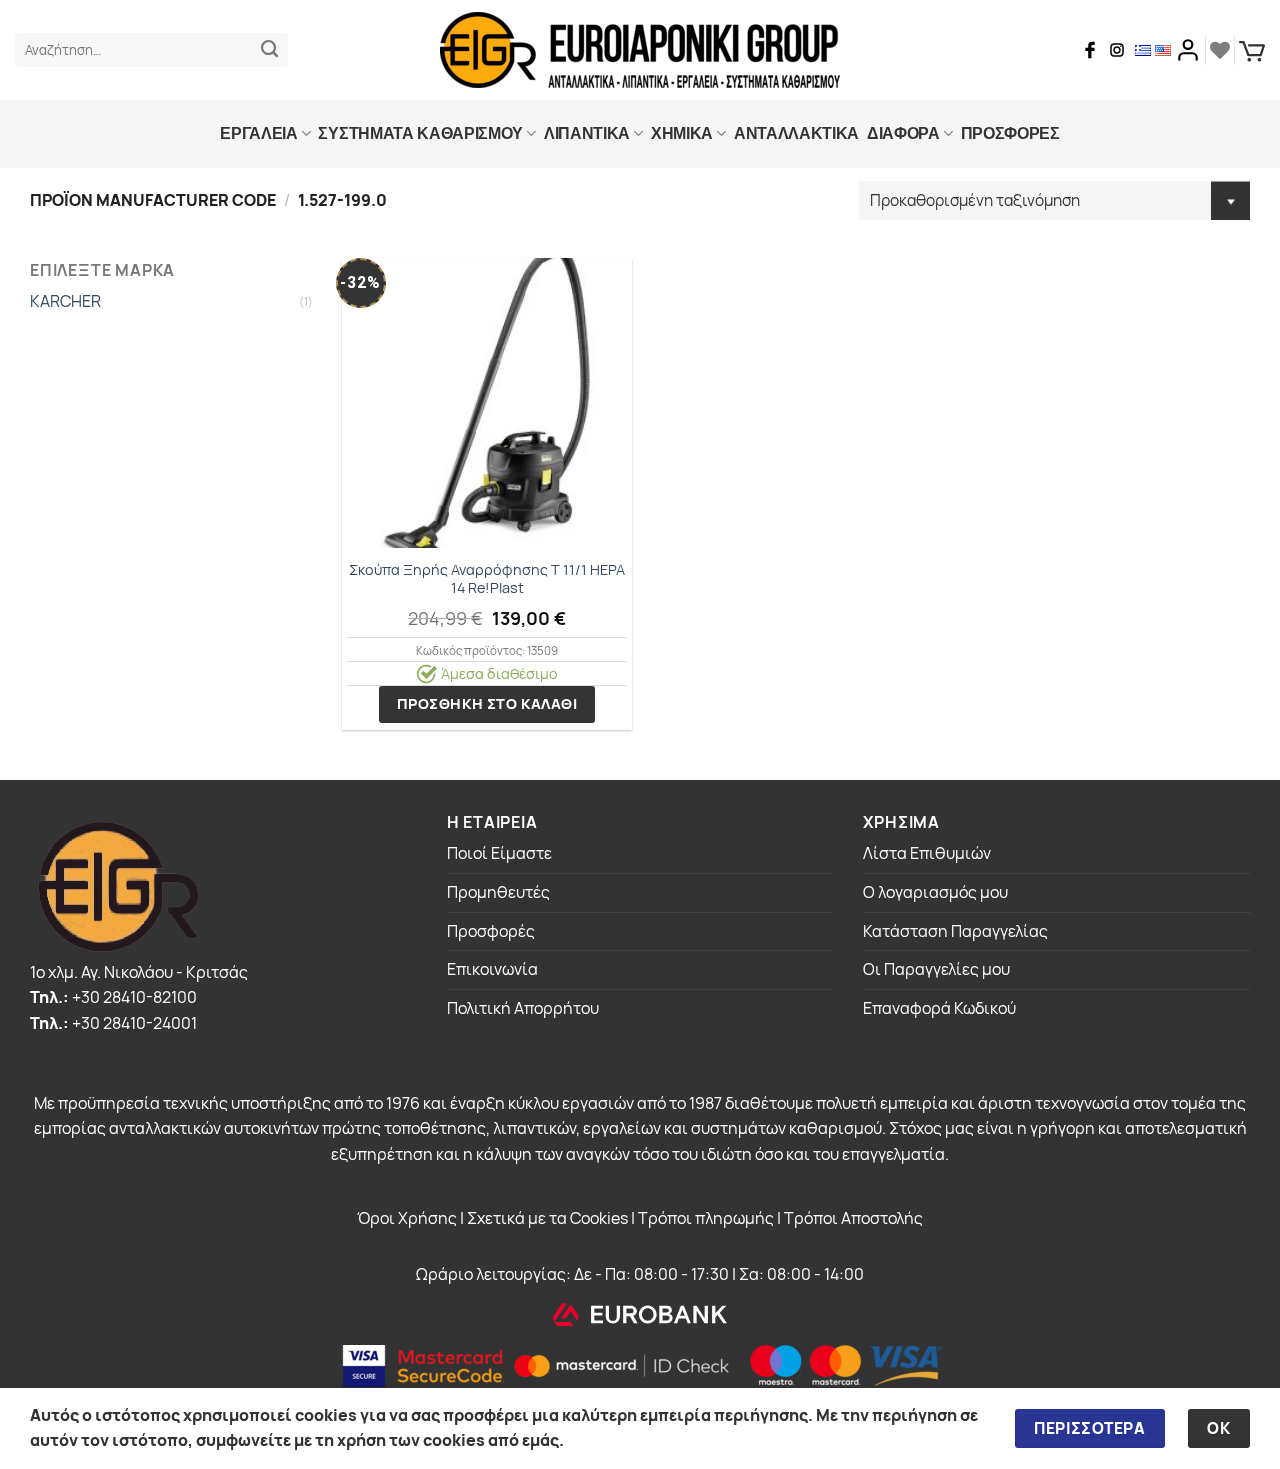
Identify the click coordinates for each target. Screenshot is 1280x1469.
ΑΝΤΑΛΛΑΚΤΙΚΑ (796, 133)
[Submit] (269, 50)
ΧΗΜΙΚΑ (682, 133)
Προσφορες (1010, 133)
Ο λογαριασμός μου (935, 892)
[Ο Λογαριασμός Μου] (1188, 50)
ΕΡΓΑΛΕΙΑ (258, 133)
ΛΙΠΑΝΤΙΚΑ (587, 133)
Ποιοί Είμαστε (499, 853)
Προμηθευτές (498, 892)
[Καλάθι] (1252, 50)
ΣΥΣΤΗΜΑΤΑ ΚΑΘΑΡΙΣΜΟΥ (420, 133)
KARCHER (65, 302)
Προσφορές (491, 931)
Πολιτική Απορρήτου (523, 1008)
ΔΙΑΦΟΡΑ (903, 133)
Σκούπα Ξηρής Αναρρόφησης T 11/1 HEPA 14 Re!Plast (487, 579)
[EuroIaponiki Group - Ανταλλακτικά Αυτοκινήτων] (640, 50)
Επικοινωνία (492, 969)
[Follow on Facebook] (1090, 50)
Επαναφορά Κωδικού (939, 1008)
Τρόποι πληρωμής (706, 1218)
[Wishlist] (1220, 50)
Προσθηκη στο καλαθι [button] (487, 703)
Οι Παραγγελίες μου (936, 969)
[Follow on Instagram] (1117, 50)
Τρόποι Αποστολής (853, 1218)
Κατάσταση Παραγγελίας (955, 931)
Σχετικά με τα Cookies (547, 1218)
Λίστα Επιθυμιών (927, 853)
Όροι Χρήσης (407, 1218)
